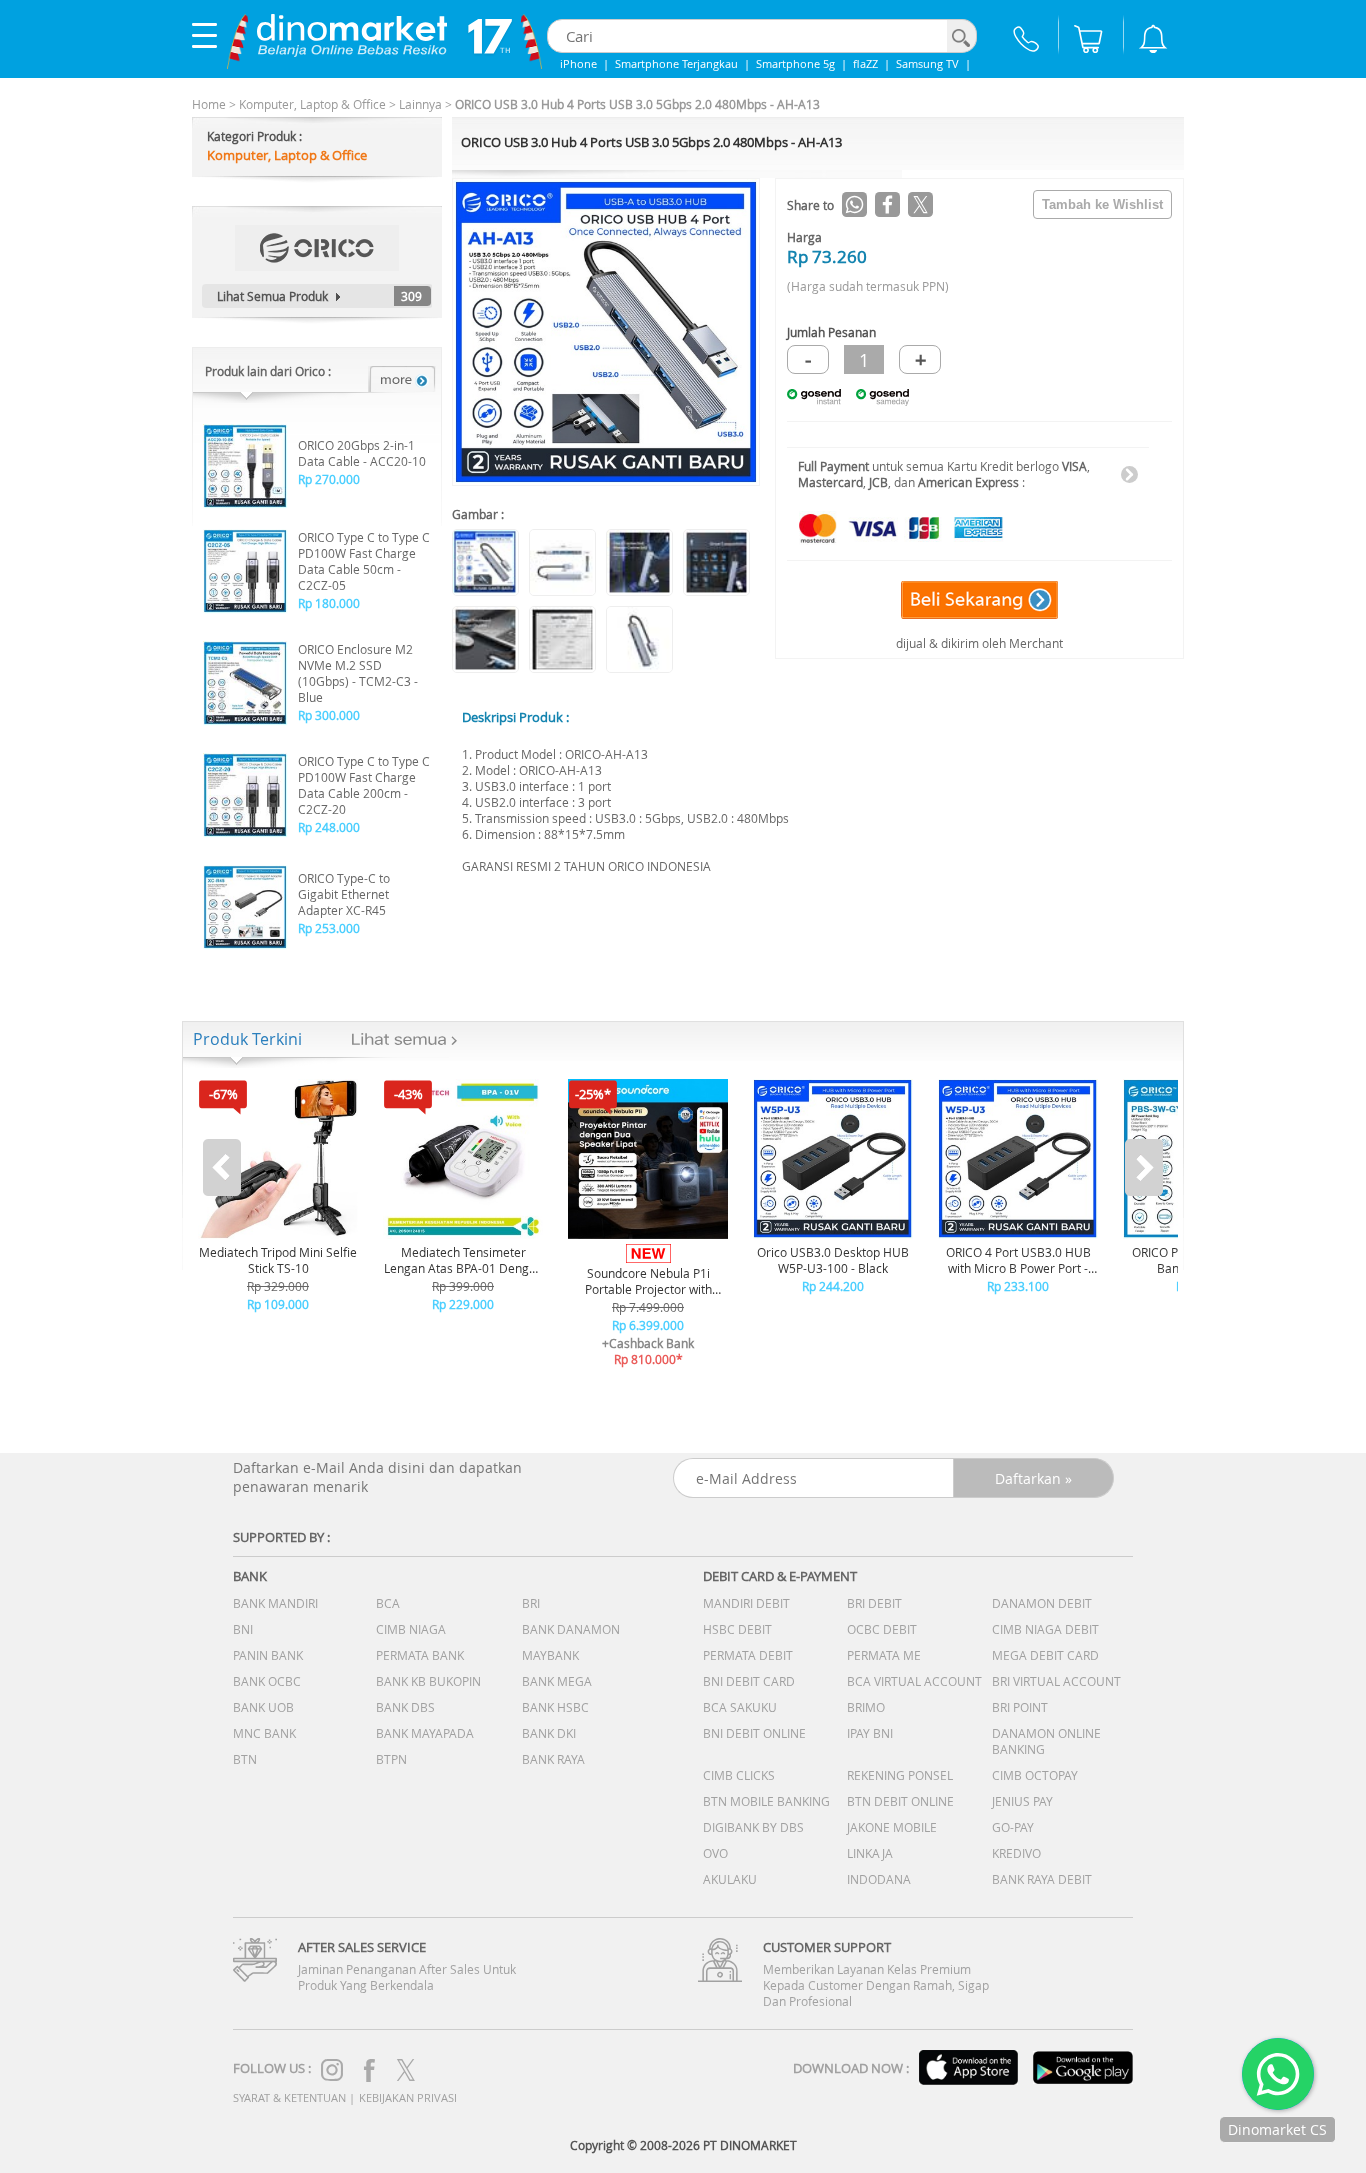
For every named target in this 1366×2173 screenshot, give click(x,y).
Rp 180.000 (329, 603)
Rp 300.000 (329, 715)
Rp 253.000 (329, 928)
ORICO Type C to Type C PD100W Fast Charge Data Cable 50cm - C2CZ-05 (364, 561)
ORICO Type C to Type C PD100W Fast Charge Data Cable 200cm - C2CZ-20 (364, 785)
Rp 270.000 (329, 479)
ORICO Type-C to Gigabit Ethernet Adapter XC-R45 (344, 894)
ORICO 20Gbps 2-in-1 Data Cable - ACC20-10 (362, 453)
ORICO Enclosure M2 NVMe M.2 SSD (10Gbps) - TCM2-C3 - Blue (358, 673)
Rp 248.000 (329, 827)
